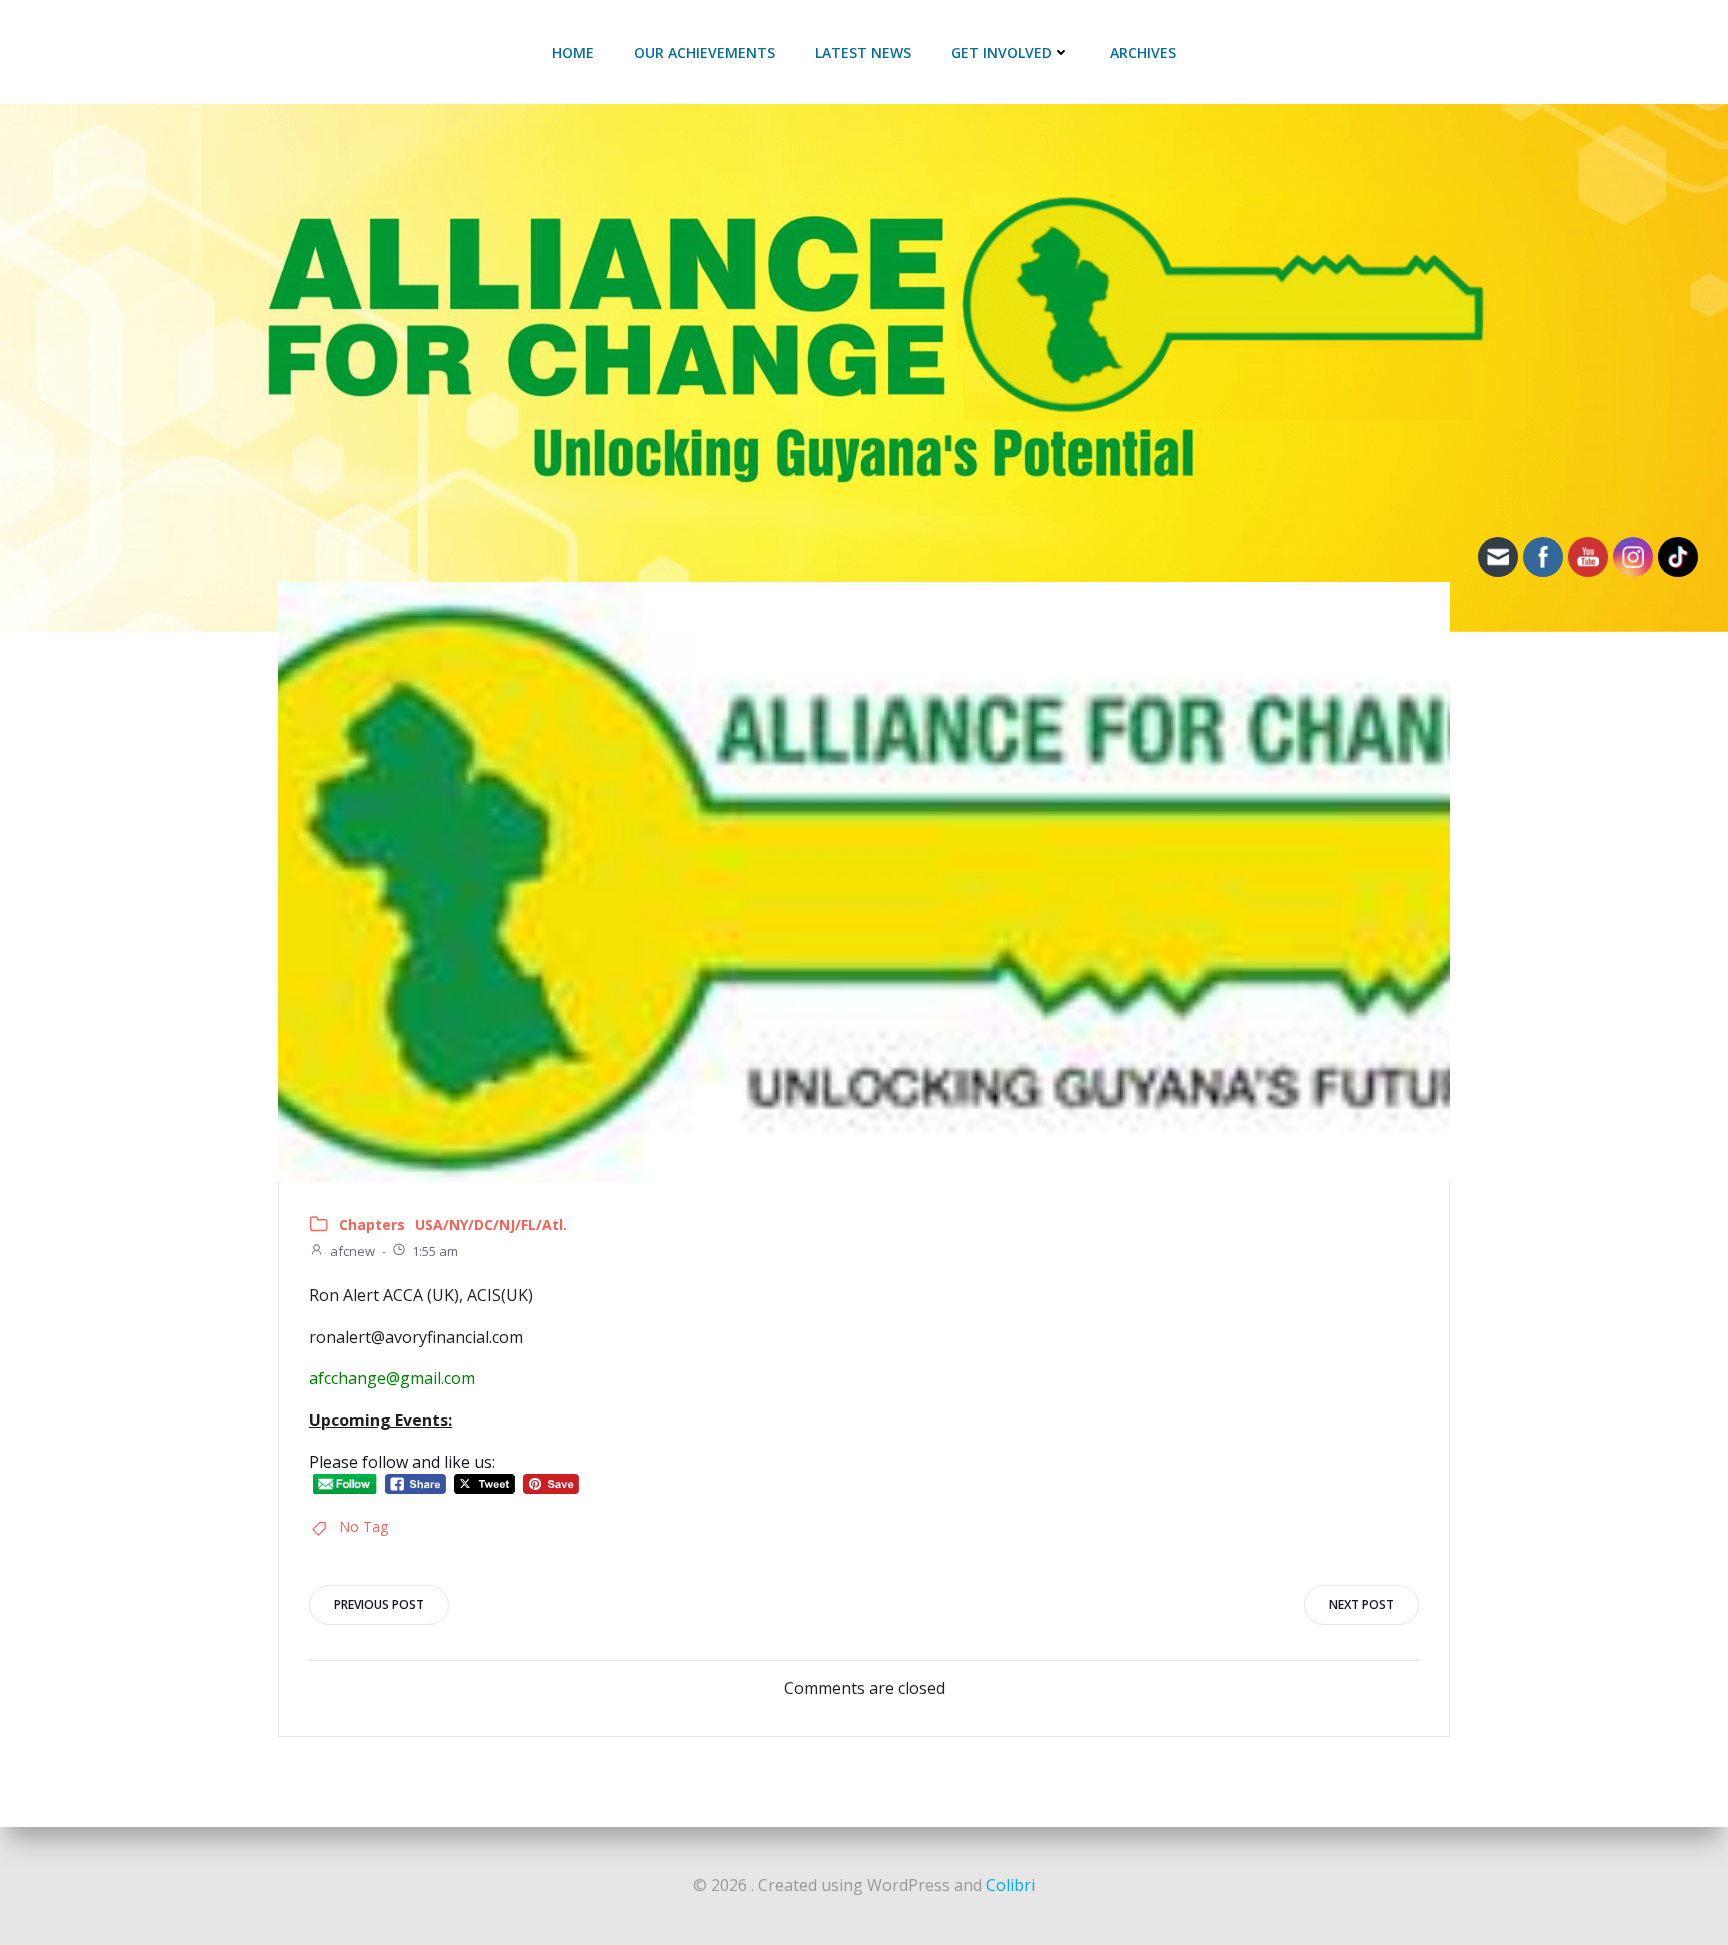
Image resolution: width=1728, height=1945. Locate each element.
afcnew (352, 1251)
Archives (1143, 52)
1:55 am (435, 1251)
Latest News (863, 52)
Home (573, 52)
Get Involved (1001, 52)
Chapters (372, 1224)
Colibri (1010, 1885)
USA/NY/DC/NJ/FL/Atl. (491, 1224)
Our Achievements (704, 52)
